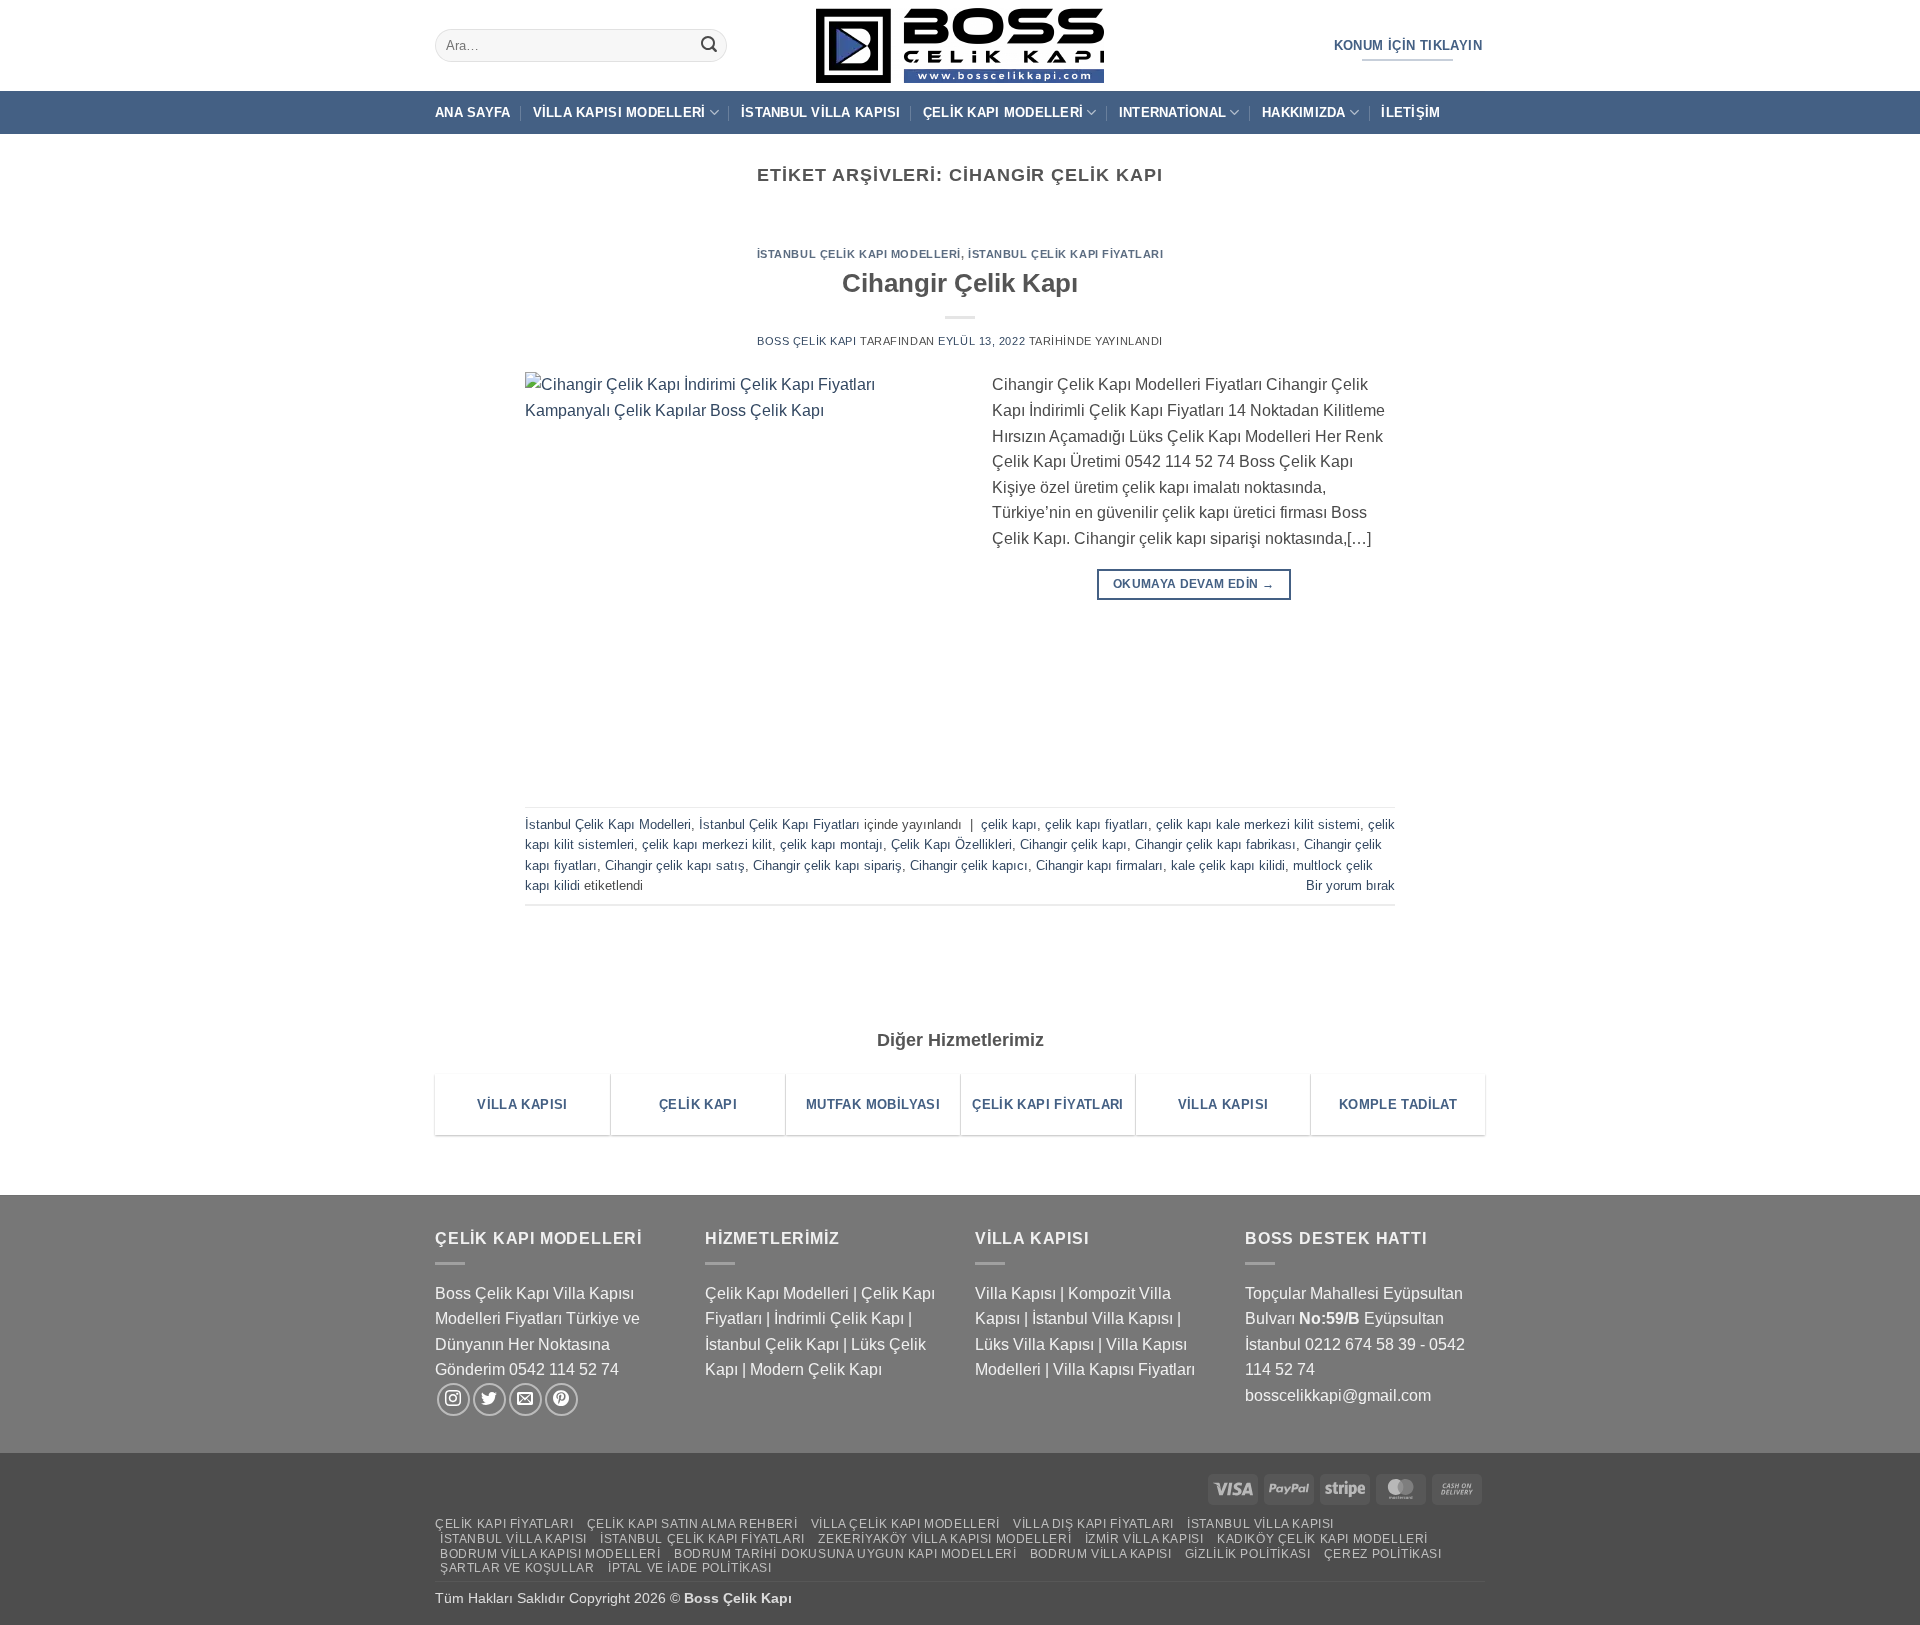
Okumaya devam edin (1193, 584)
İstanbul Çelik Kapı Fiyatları (1065, 254)
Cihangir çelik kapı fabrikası (1215, 844)
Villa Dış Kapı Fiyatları (1093, 1524)
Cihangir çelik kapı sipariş (827, 865)
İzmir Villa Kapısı (1144, 1539)
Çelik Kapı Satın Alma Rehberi (692, 1524)
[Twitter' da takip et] (489, 1399)
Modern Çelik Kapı (816, 1369)
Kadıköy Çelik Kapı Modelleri (1322, 1539)
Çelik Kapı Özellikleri (951, 844)
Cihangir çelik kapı (1073, 844)
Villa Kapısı (1015, 1293)
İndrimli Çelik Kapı (839, 1318)
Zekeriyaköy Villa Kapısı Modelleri (944, 1539)
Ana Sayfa (472, 112)
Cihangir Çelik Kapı (960, 283)
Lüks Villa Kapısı (1034, 1344)
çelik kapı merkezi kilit (707, 844)
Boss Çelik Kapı (806, 341)
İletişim (1410, 112)
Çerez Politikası (1383, 1554)
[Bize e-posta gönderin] (525, 1399)
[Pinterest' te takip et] (561, 1399)
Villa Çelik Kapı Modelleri (905, 1524)
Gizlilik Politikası (1248, 1554)
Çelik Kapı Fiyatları (504, 1524)
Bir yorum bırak (1350, 885)
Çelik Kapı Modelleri (1003, 112)
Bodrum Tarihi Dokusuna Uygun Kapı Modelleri (845, 1554)
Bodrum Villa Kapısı (1101, 1554)
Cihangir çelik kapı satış (675, 865)
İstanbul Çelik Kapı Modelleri (859, 254)
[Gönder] (709, 46)
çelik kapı (1009, 824)
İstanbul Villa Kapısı (820, 112)
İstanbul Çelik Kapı (772, 1344)
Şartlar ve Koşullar (517, 1568)
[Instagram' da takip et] (453, 1399)
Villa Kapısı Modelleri (619, 112)
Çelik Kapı (759, 1598)
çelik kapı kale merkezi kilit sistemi (1258, 824)
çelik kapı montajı (831, 844)
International (1172, 112)
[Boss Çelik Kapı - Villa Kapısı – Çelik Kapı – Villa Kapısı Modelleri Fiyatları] (960, 45)
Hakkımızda (1304, 112)
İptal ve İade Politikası (690, 1568)
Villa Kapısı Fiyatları (1124, 1369)
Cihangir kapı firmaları (1099, 865)
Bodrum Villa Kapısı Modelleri (550, 1554)
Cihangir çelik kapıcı (969, 865)
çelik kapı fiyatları (1096, 824)
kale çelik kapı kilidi (1228, 865)
